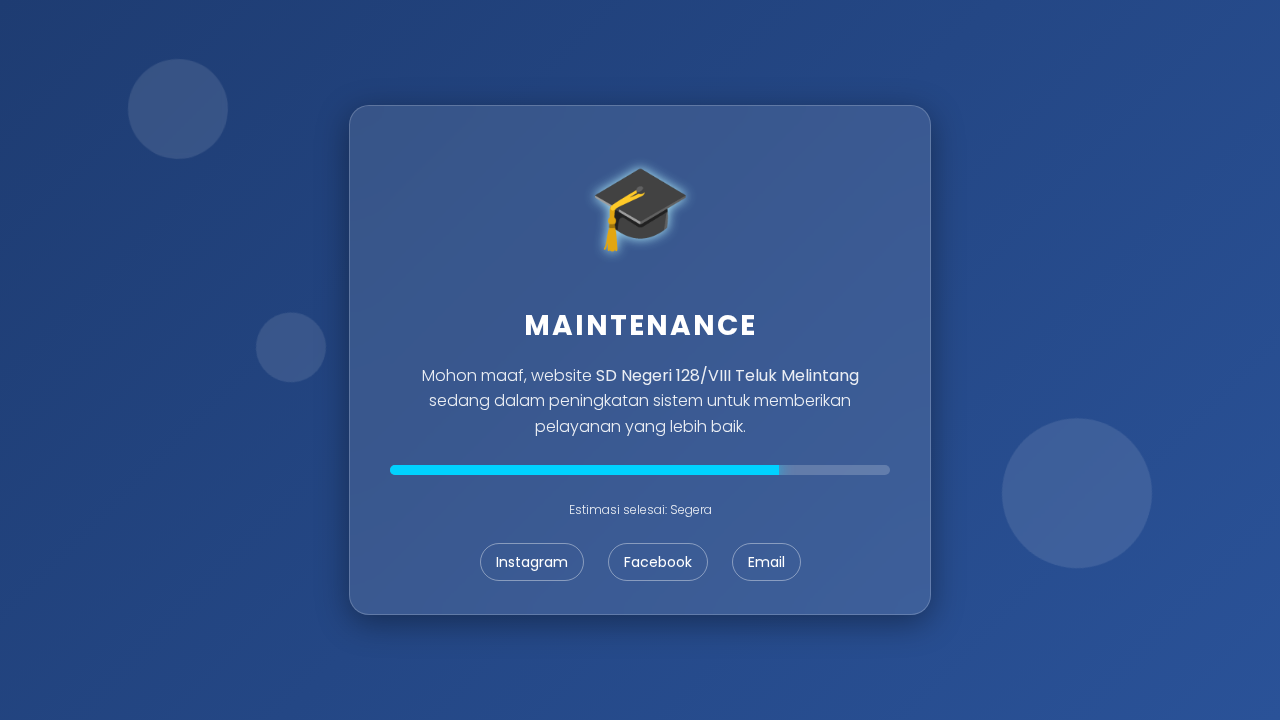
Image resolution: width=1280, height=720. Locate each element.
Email (766, 562)
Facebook (658, 562)
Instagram (532, 562)
